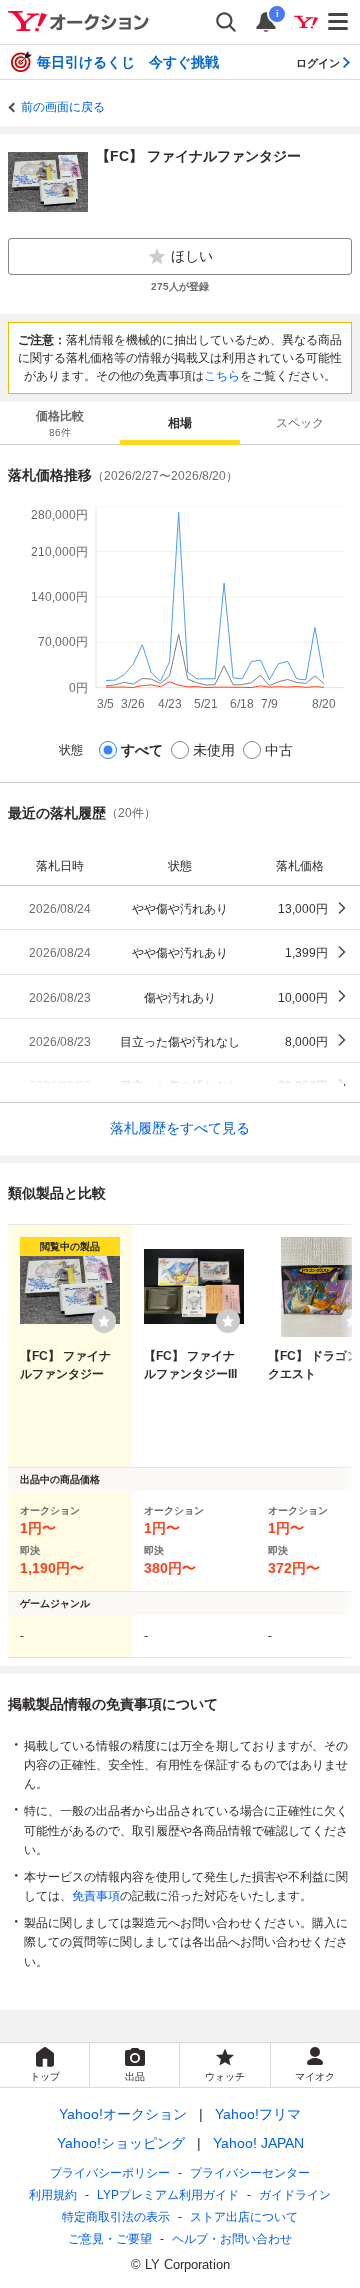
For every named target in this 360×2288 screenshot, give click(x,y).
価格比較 (60, 423)
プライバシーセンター (250, 2173)
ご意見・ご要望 (110, 2239)
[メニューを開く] (339, 22)
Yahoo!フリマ (258, 2114)
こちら (222, 376)
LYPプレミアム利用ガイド (168, 2195)
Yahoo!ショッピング (121, 2143)
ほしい (192, 256)
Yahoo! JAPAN (258, 2143)
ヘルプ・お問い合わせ (232, 2239)
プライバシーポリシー (110, 2173)
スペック (300, 423)
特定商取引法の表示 (116, 2217)
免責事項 (96, 1896)
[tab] (60, 423)
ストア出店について (244, 2217)
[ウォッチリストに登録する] (104, 1321)
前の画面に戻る (63, 107)
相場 (180, 423)
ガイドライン (295, 2195)
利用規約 (53, 2195)
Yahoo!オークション (123, 2114)
